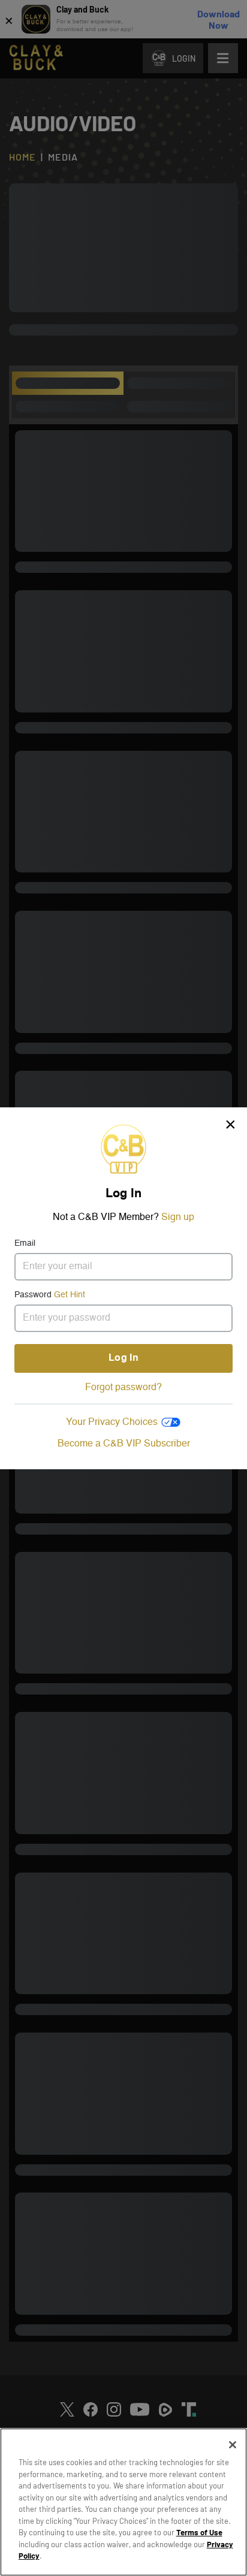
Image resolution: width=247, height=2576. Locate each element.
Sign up (178, 1218)
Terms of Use (199, 2532)
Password (50, 1295)
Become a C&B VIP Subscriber (124, 1444)
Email (25, 1243)
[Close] (233, 2445)
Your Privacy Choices (112, 1423)
